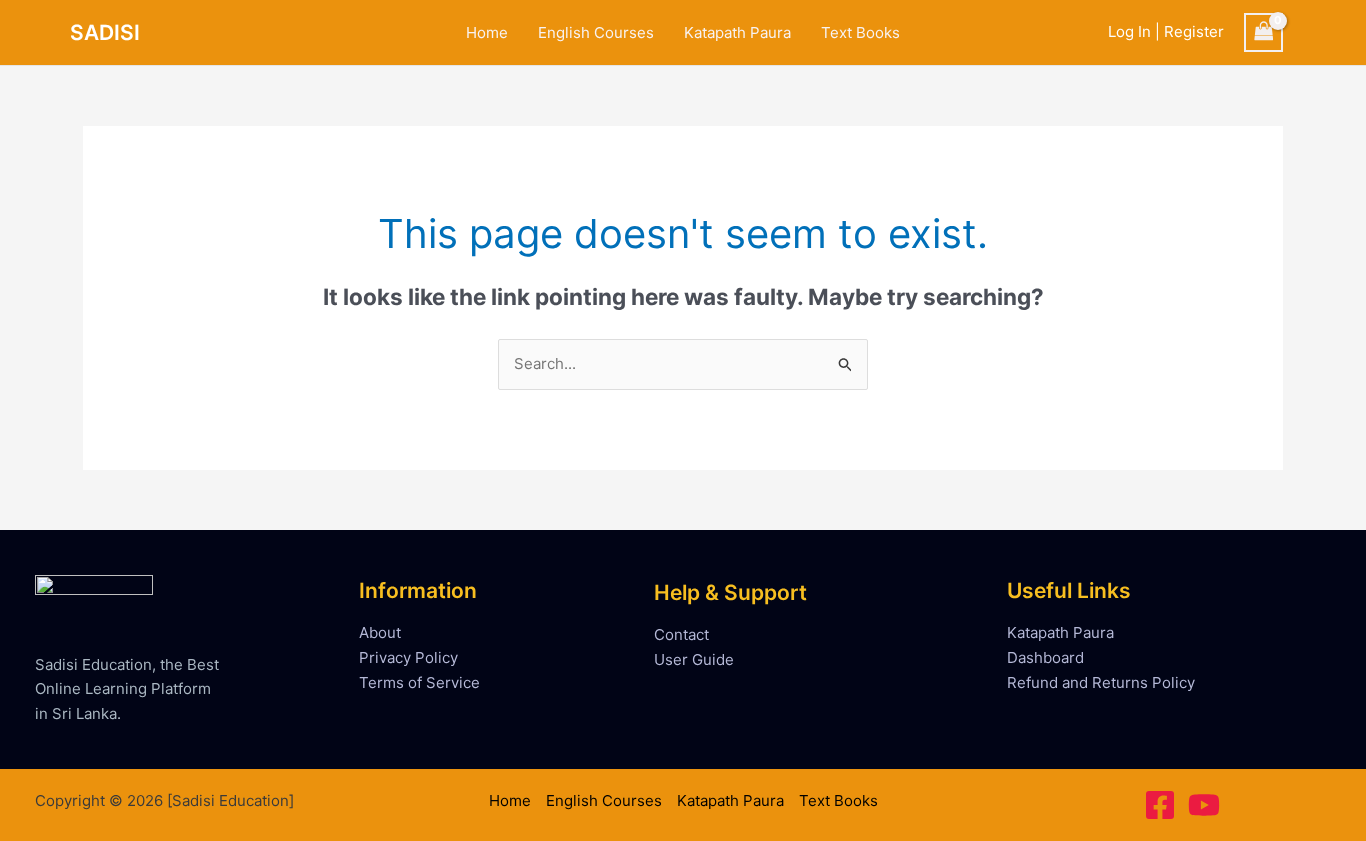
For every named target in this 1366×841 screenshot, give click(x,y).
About (380, 632)
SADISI (105, 32)
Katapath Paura (737, 32)
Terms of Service (419, 682)
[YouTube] (1204, 805)
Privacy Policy (408, 657)
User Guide (694, 659)
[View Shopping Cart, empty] (1264, 32)
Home (487, 32)
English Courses (596, 32)
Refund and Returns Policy (1101, 682)
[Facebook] (1160, 805)
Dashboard (1045, 657)
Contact (681, 634)
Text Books (860, 32)
